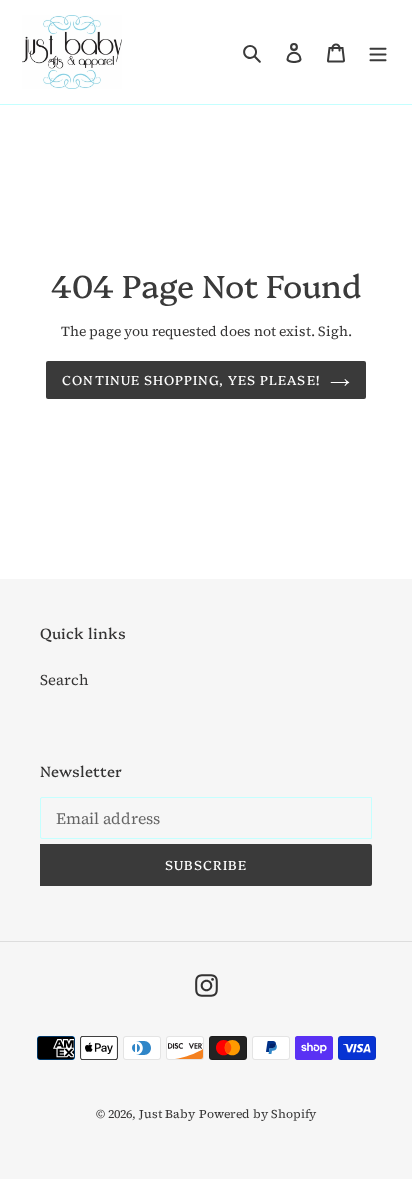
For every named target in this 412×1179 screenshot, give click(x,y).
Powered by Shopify (257, 1114)
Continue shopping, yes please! (190, 379)
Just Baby (167, 1114)
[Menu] (378, 52)
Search (64, 679)
